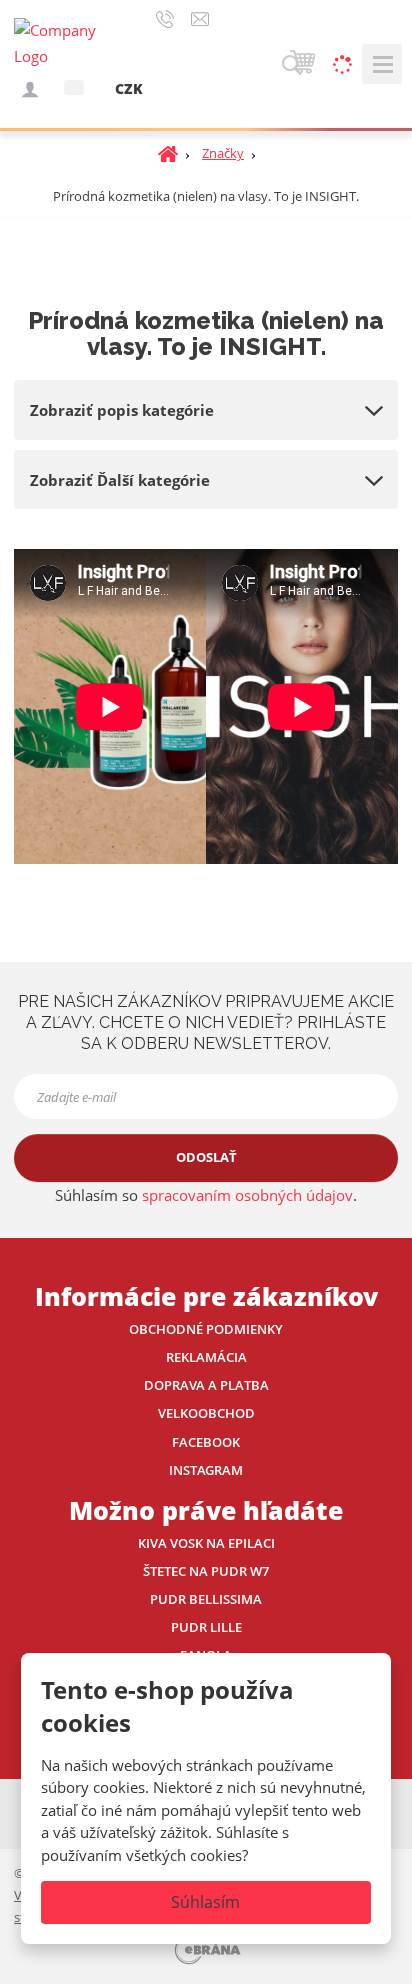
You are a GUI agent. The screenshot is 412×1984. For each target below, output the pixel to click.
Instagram (206, 1470)
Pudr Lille (206, 1627)
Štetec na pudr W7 (206, 1571)
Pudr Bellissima (206, 1599)
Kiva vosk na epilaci (206, 1543)
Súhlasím (205, 1902)
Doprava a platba (206, 1385)
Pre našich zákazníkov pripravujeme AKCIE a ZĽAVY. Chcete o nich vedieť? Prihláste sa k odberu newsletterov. (206, 1022)
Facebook (206, 1442)
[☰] (382, 64)
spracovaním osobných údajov (247, 1195)
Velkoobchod (206, 1413)
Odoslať (206, 1157)
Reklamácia (206, 1357)
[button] (74, 86)
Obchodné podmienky (206, 1329)
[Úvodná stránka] (64, 42)
